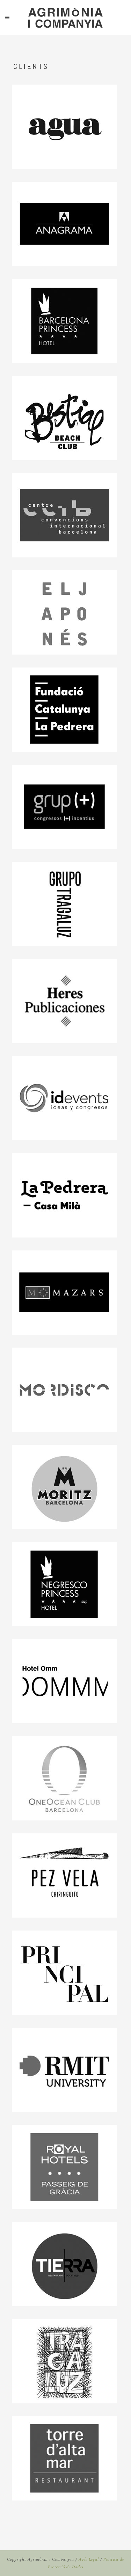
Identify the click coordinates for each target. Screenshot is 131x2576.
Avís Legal (89, 2559)
